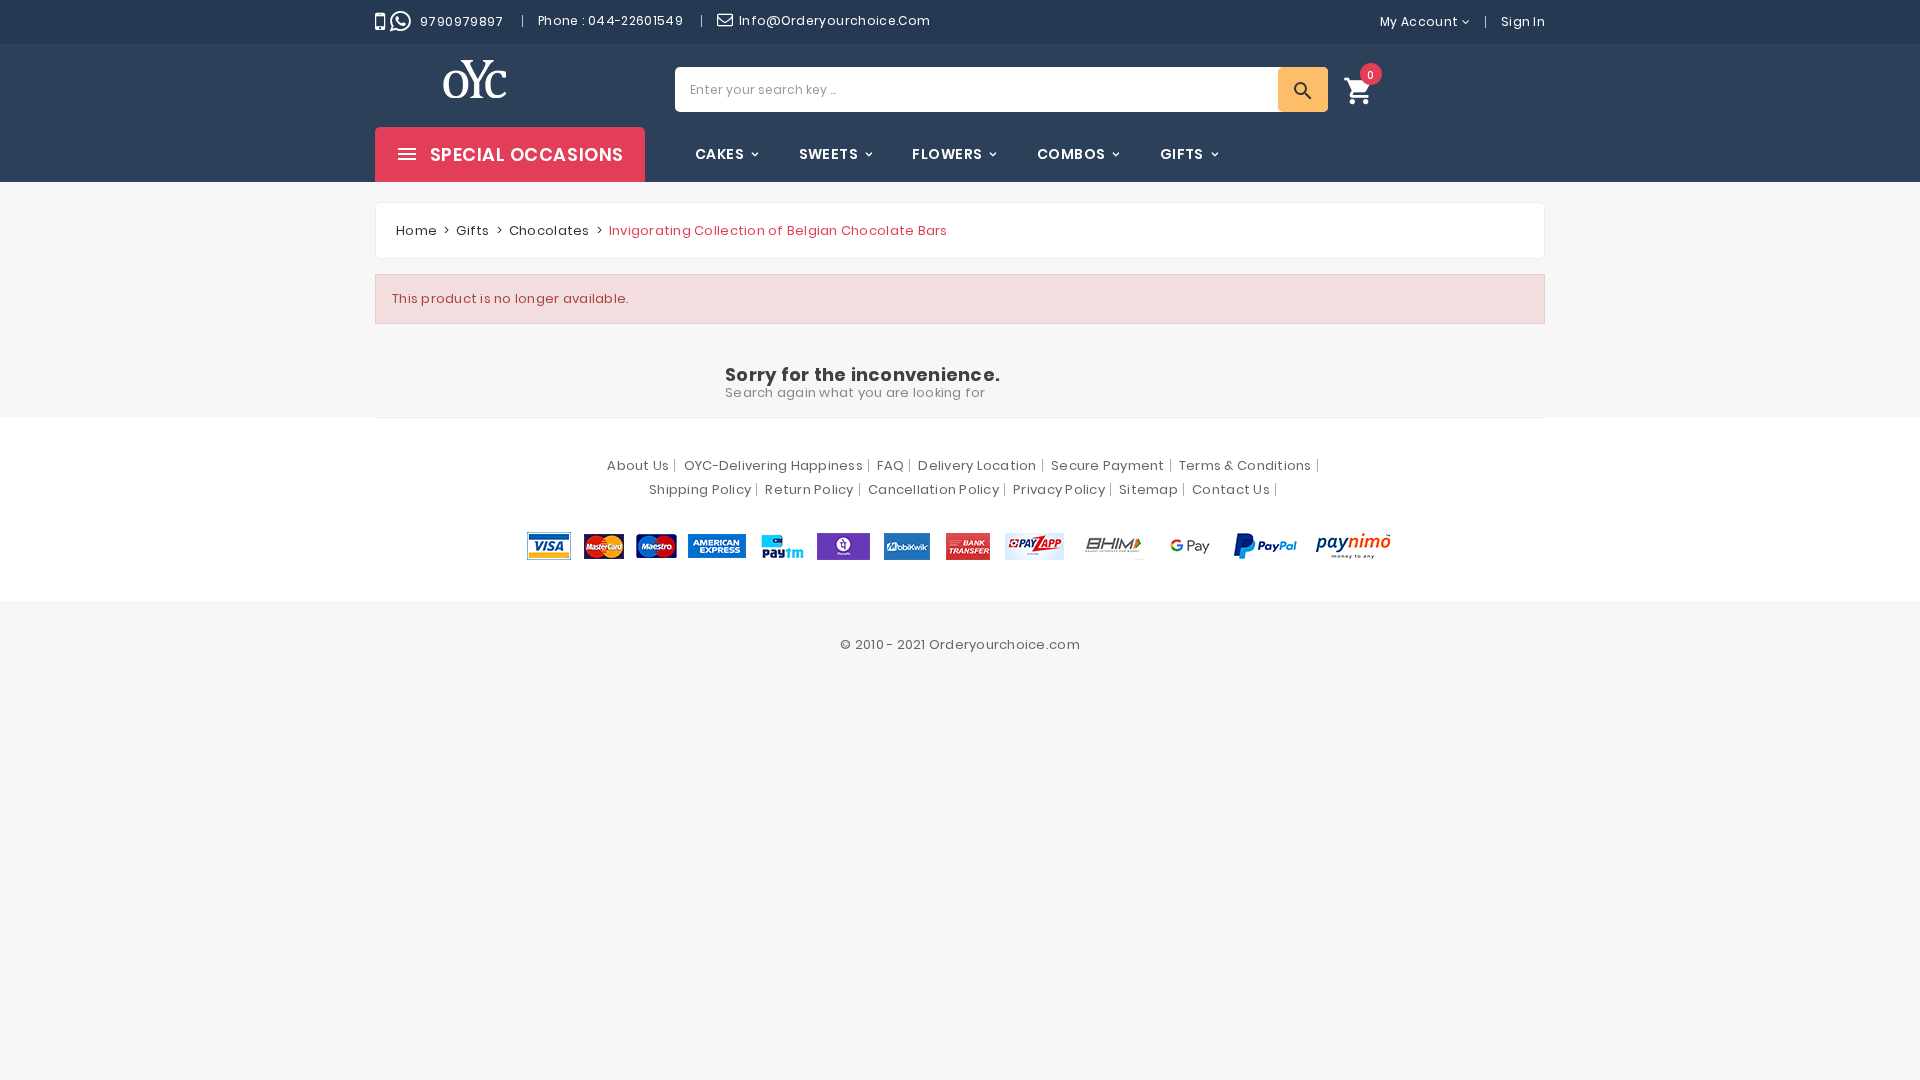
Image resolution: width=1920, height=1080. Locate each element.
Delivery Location (977, 465)
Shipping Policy (700, 489)
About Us (638, 465)
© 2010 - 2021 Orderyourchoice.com (960, 644)
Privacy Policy (1059, 489)
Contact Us (1231, 489)
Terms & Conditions (1245, 465)
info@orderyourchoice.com (835, 20)
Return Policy (809, 489)
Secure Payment (1108, 465)
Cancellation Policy (933, 489)
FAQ (890, 465)
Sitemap (1148, 489)
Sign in (1523, 21)
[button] (1359, 89)
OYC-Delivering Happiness (773, 465)
